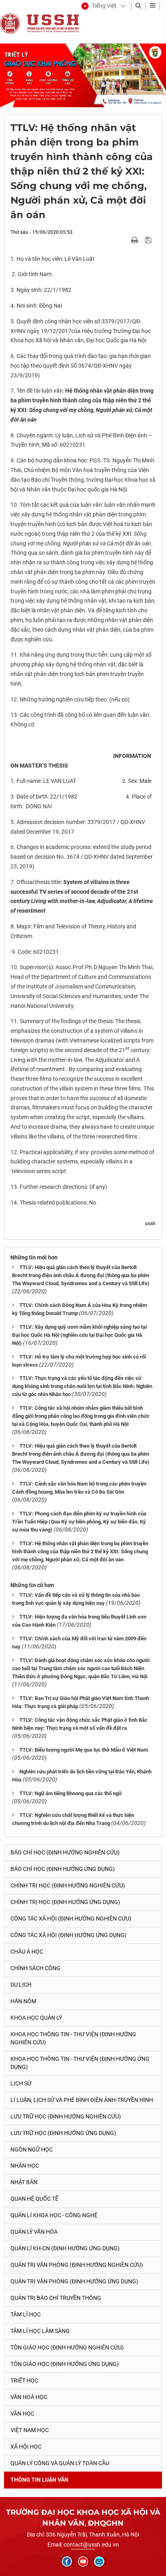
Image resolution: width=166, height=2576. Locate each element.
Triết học (24, 2380)
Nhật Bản (24, 2182)
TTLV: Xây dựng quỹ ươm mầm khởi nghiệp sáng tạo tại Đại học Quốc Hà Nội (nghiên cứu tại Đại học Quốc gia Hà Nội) (79, 1335)
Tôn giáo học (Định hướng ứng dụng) (65, 2364)
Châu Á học (27, 1952)
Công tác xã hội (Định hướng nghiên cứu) (71, 1918)
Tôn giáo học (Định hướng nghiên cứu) (67, 2347)
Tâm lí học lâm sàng (40, 2331)
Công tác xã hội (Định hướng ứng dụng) (68, 1935)
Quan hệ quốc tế (34, 2199)
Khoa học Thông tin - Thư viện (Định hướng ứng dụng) (80, 2063)
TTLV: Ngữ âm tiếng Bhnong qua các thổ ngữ (71, 1793)
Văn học (22, 2414)
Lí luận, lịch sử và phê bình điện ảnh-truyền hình (82, 2100)
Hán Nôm (23, 2001)
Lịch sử (21, 2083)
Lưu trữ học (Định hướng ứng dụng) (63, 2133)
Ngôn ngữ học (32, 2149)
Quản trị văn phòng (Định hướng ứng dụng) (74, 2281)
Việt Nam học (30, 2430)
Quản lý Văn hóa (34, 2232)
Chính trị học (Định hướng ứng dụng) (65, 1902)
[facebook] (67, 2561)
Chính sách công (35, 1968)
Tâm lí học (26, 2314)
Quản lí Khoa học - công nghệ (54, 2215)
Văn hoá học (29, 2397)
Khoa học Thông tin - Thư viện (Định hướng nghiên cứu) (73, 2038)
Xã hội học (26, 2447)
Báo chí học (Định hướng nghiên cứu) (65, 1852)
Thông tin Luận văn (39, 2480)
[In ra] (135, 240)
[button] (99, 6)
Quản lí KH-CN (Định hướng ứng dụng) (65, 2248)
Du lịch (21, 1985)
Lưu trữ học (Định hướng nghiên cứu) (66, 2116)
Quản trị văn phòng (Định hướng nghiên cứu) (77, 2265)
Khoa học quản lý (36, 2018)
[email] (99, 2561)
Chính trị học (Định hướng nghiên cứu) (68, 1885)
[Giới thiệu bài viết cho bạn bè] (125, 240)
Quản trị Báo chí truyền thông (56, 2298)
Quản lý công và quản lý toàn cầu (60, 2463)
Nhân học (25, 2166)
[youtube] (83, 2561)
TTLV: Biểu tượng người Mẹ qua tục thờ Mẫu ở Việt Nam (84, 1750)
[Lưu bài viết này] (149, 240)
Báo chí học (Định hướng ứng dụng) (63, 1869)
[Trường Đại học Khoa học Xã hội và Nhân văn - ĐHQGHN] (10, 23)
